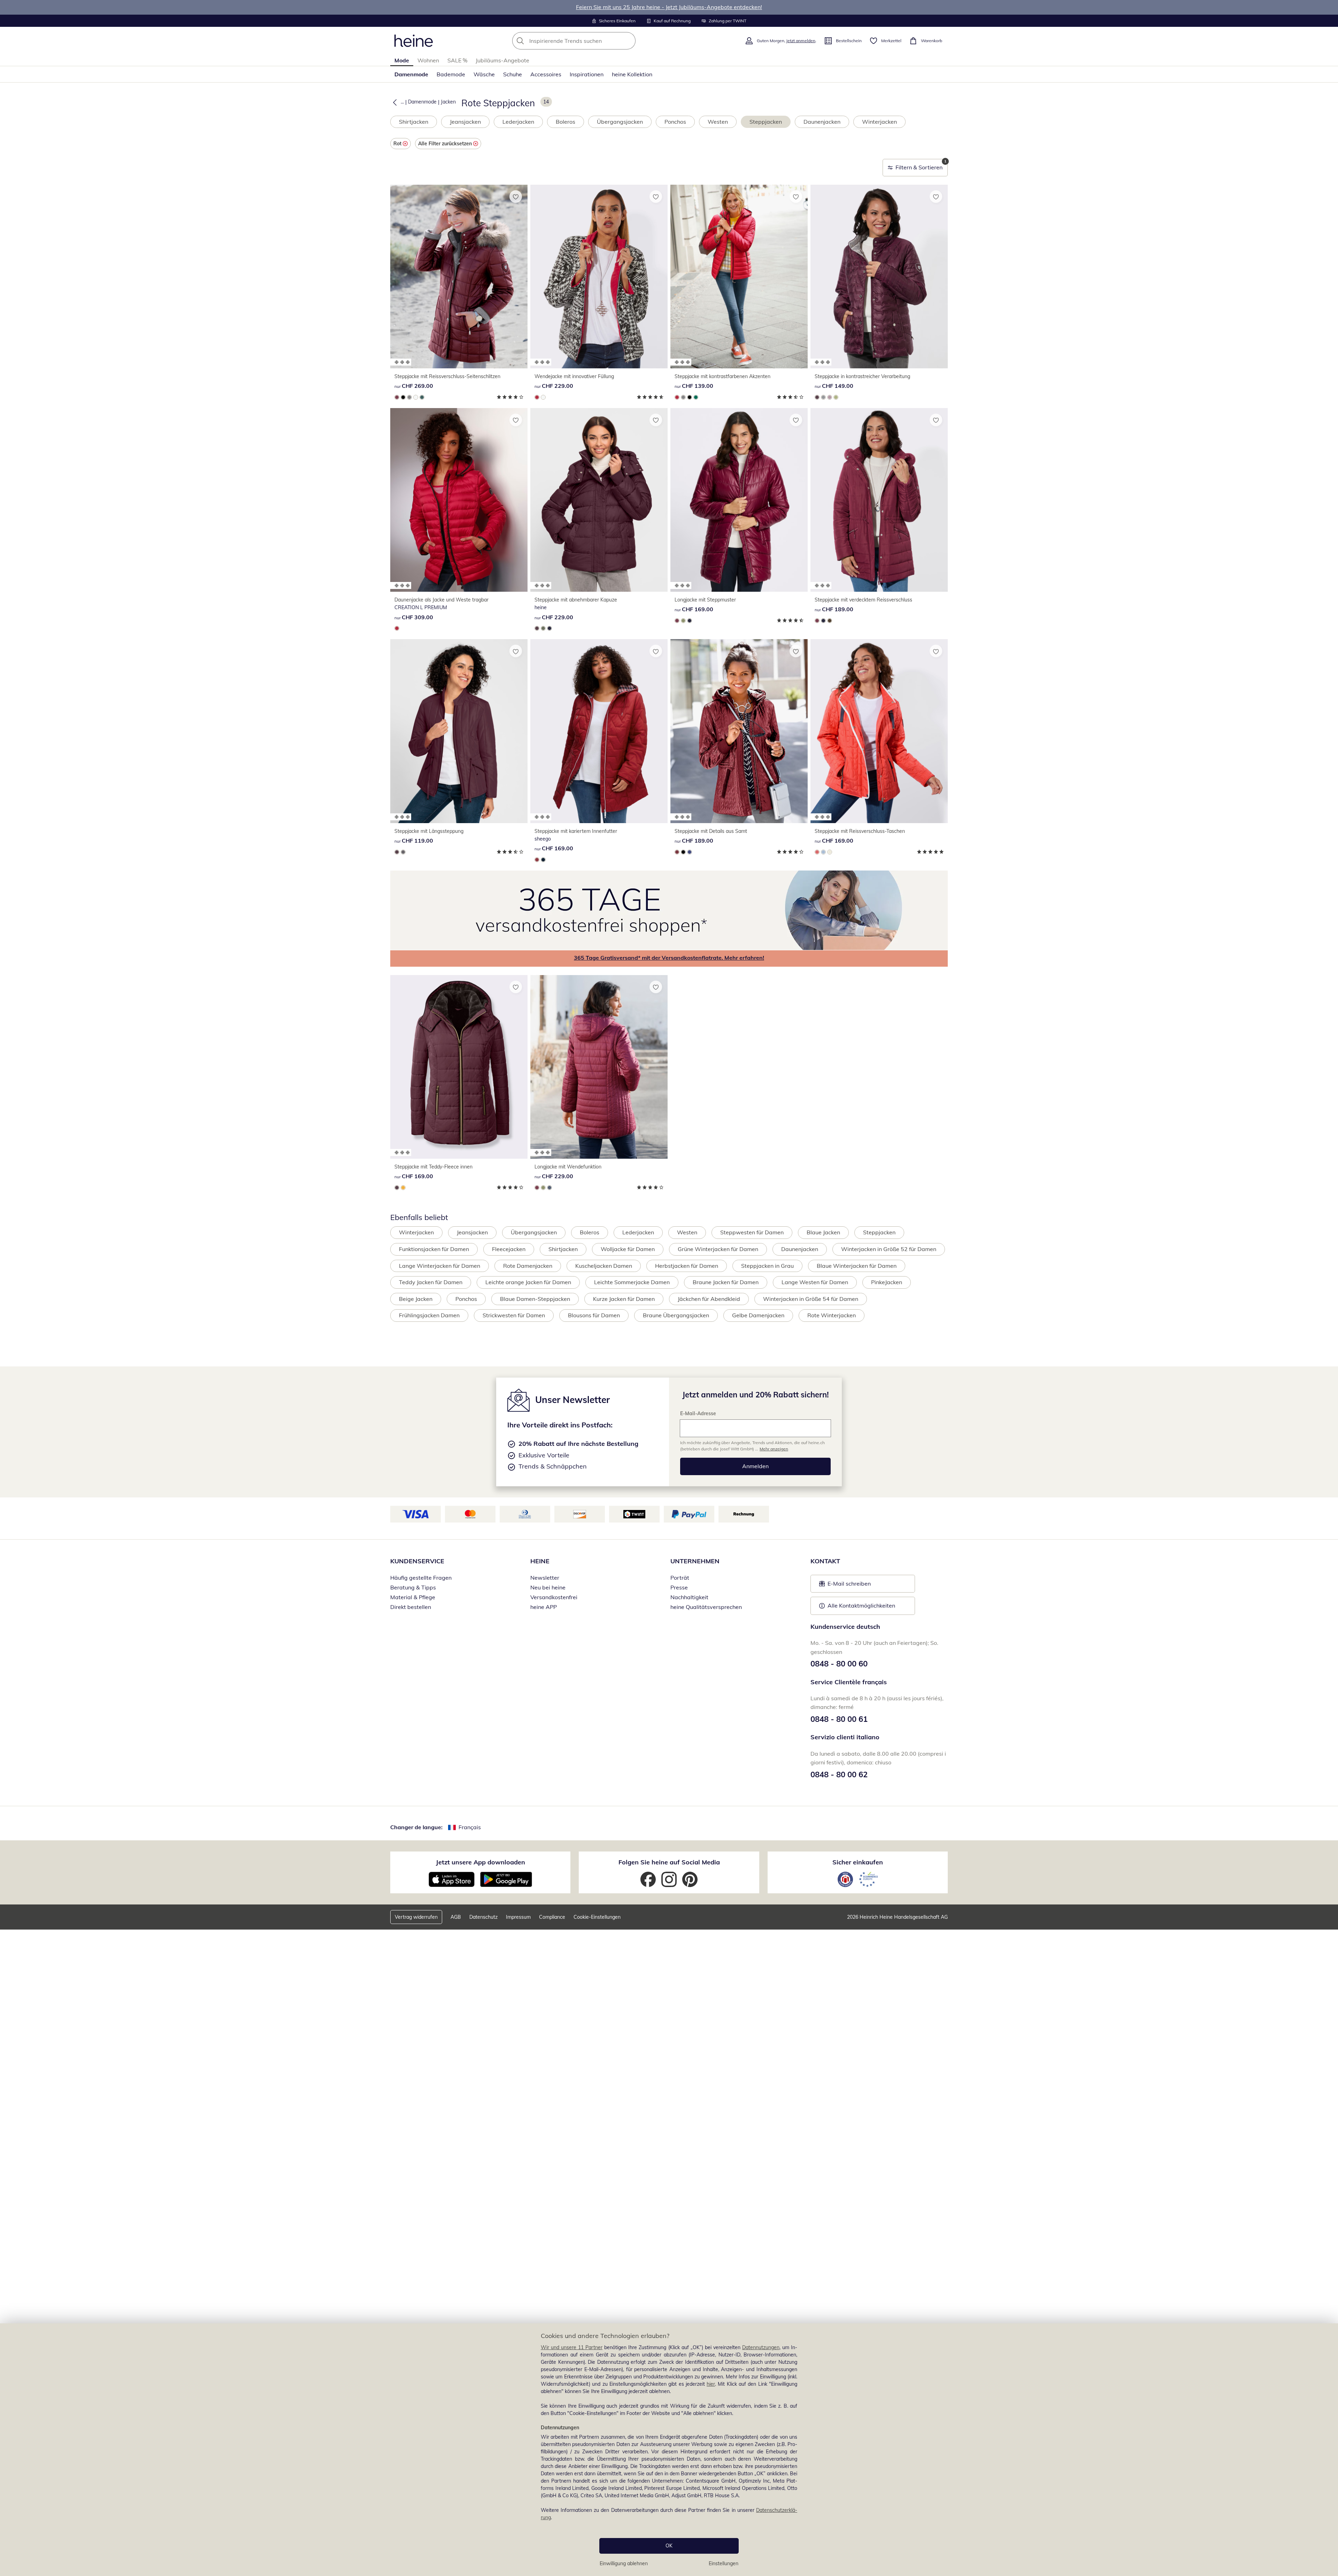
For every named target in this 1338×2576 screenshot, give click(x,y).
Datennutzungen (761, 2347)
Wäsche (484, 74)
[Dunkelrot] (397, 397)
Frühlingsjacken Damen (429, 1315)
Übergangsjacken (620, 122)
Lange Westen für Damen (815, 1282)
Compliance (552, 1917)
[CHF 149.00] (879, 277)
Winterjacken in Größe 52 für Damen (889, 1249)
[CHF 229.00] (599, 277)
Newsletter (545, 1578)
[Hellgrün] (836, 397)
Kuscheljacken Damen (604, 1266)
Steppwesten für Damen (752, 1232)
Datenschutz (483, 1917)
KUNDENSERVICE (417, 1561)
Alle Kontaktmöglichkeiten (861, 1605)
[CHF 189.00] (879, 500)
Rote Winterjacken (832, 1315)
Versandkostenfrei (554, 1597)
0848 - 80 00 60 (839, 1664)
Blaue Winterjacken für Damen (857, 1266)
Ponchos (675, 122)
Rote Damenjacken (528, 1266)
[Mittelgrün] (696, 397)
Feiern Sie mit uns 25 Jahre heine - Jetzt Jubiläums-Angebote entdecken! (669, 7)
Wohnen (428, 60)
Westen (718, 122)
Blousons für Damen (594, 1315)
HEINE (540, 1561)
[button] (393, 102)
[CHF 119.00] (459, 731)
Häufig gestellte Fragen (421, 1578)
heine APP (544, 1607)
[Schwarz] (403, 397)
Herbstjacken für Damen (687, 1266)
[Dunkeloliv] (543, 628)
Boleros (566, 122)
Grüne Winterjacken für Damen (718, 1249)
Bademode (451, 74)
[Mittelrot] (537, 397)
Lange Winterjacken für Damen (440, 1266)
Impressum (518, 1917)
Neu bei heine (548, 1587)
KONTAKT (825, 1561)
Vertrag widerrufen (416, 1917)
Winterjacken (879, 122)
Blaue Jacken (823, 1232)
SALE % (457, 60)
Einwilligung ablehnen (624, 2563)
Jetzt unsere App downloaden (480, 1862)
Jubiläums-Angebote (502, 60)
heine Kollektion (632, 74)
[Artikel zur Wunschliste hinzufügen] (516, 197)
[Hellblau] (823, 852)
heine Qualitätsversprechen (706, 1607)
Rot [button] (397, 144)
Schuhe (513, 74)
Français (470, 1827)
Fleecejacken (509, 1249)
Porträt (680, 1578)
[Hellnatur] (416, 397)
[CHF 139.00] (739, 277)
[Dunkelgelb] (403, 1188)
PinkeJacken (887, 1282)
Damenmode (411, 74)
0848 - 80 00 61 (839, 1719)
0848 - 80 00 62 (839, 1774)
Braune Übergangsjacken (676, 1315)
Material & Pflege (413, 1597)
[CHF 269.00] (459, 277)
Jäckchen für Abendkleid (709, 1299)
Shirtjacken (414, 122)
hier (711, 2384)
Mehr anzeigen (774, 1449)
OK (669, 2546)
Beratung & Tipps (413, 1587)
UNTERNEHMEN (695, 1561)
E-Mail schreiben (845, 1586)
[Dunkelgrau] (403, 852)
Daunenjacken (822, 122)
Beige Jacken (416, 1299)
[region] (669, 2450)
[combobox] (589, 41)
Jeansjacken (465, 122)
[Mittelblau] (690, 852)
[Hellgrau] (823, 397)
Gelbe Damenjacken (758, 1315)
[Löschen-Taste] (628, 41)
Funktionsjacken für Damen (434, 1249)
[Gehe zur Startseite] (414, 41)
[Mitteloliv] (683, 621)
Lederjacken (518, 122)
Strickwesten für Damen (514, 1315)
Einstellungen (724, 2563)
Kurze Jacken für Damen (624, 1299)
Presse (679, 1587)
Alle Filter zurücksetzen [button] (445, 144)
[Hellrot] (817, 852)
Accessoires (546, 74)
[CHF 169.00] (739, 500)
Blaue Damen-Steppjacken (535, 1299)
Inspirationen (587, 74)
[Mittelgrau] (409, 397)
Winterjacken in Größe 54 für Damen (811, 1299)
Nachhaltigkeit (689, 1597)
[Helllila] (830, 397)
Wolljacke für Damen (628, 1249)
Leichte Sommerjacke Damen (632, 1282)
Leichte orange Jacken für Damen (528, 1282)
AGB (456, 1917)
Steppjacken (766, 122)
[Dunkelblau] (549, 628)
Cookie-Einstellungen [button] (597, 1917)
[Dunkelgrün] (422, 397)
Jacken (448, 102)
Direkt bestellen (411, 1607)
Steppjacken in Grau (767, 1266)
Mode (402, 60)
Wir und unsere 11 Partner (572, 2347)
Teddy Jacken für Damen (431, 1282)
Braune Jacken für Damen (726, 1282)
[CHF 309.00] (459, 500)
